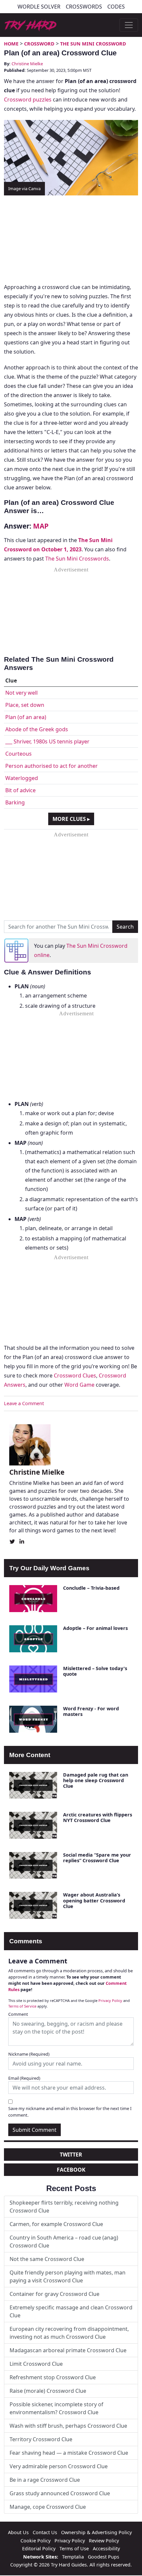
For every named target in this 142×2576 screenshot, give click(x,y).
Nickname (29, 2054)
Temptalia (73, 2557)
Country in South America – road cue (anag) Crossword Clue (64, 2242)
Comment (18, 2014)
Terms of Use (74, 2548)
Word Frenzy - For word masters (91, 1711)
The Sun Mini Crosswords (77, 559)
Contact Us (45, 2532)
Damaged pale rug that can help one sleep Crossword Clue (96, 1780)
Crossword (39, 44)
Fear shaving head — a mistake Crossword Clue (69, 2453)
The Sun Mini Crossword (93, 44)
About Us (18, 2532)
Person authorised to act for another (52, 766)
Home (11, 44)
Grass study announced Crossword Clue (60, 2493)
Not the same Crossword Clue (47, 2259)
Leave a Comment (24, 1403)
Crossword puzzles (28, 100)
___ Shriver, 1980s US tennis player (47, 741)
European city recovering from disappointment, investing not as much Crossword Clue (69, 2333)
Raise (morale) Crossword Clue (48, 2391)
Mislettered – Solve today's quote (95, 1671)
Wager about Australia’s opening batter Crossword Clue (94, 1900)
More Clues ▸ (71, 819)
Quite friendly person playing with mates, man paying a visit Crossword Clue (68, 2276)
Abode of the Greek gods (37, 729)
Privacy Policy (110, 2000)
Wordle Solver (39, 7)
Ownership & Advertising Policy (96, 2532)
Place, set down (25, 705)
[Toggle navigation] (129, 25)
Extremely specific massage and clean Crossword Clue (71, 2311)
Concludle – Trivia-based (91, 1588)
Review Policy (104, 2541)
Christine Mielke (27, 64)
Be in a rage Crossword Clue (45, 2480)
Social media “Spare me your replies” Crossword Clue (97, 1858)
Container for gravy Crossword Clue (54, 2294)
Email (24, 2078)
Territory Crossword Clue (41, 2439)
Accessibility (106, 2548)
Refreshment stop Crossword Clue (53, 2377)
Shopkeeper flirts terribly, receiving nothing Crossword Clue (64, 2207)
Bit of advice (20, 790)
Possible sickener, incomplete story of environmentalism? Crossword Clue (56, 2408)
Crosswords (84, 7)
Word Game (79, 1385)
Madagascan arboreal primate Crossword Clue (68, 2350)
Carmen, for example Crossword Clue (56, 2224)
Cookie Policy (35, 2541)
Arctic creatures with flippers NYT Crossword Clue (98, 1817)
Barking (15, 802)
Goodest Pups (104, 2557)
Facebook (71, 2170)
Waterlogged (22, 778)
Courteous (18, 754)
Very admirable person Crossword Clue (59, 2466)
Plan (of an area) (26, 717)
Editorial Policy (39, 2548)
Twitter (71, 2155)
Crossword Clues (75, 1375)
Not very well (21, 693)
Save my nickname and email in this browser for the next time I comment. (70, 2112)
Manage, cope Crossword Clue (48, 2507)
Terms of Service (22, 2006)
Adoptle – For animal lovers (95, 1628)
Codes (116, 7)
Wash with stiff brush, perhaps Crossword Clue (68, 2426)
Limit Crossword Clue (36, 2364)
